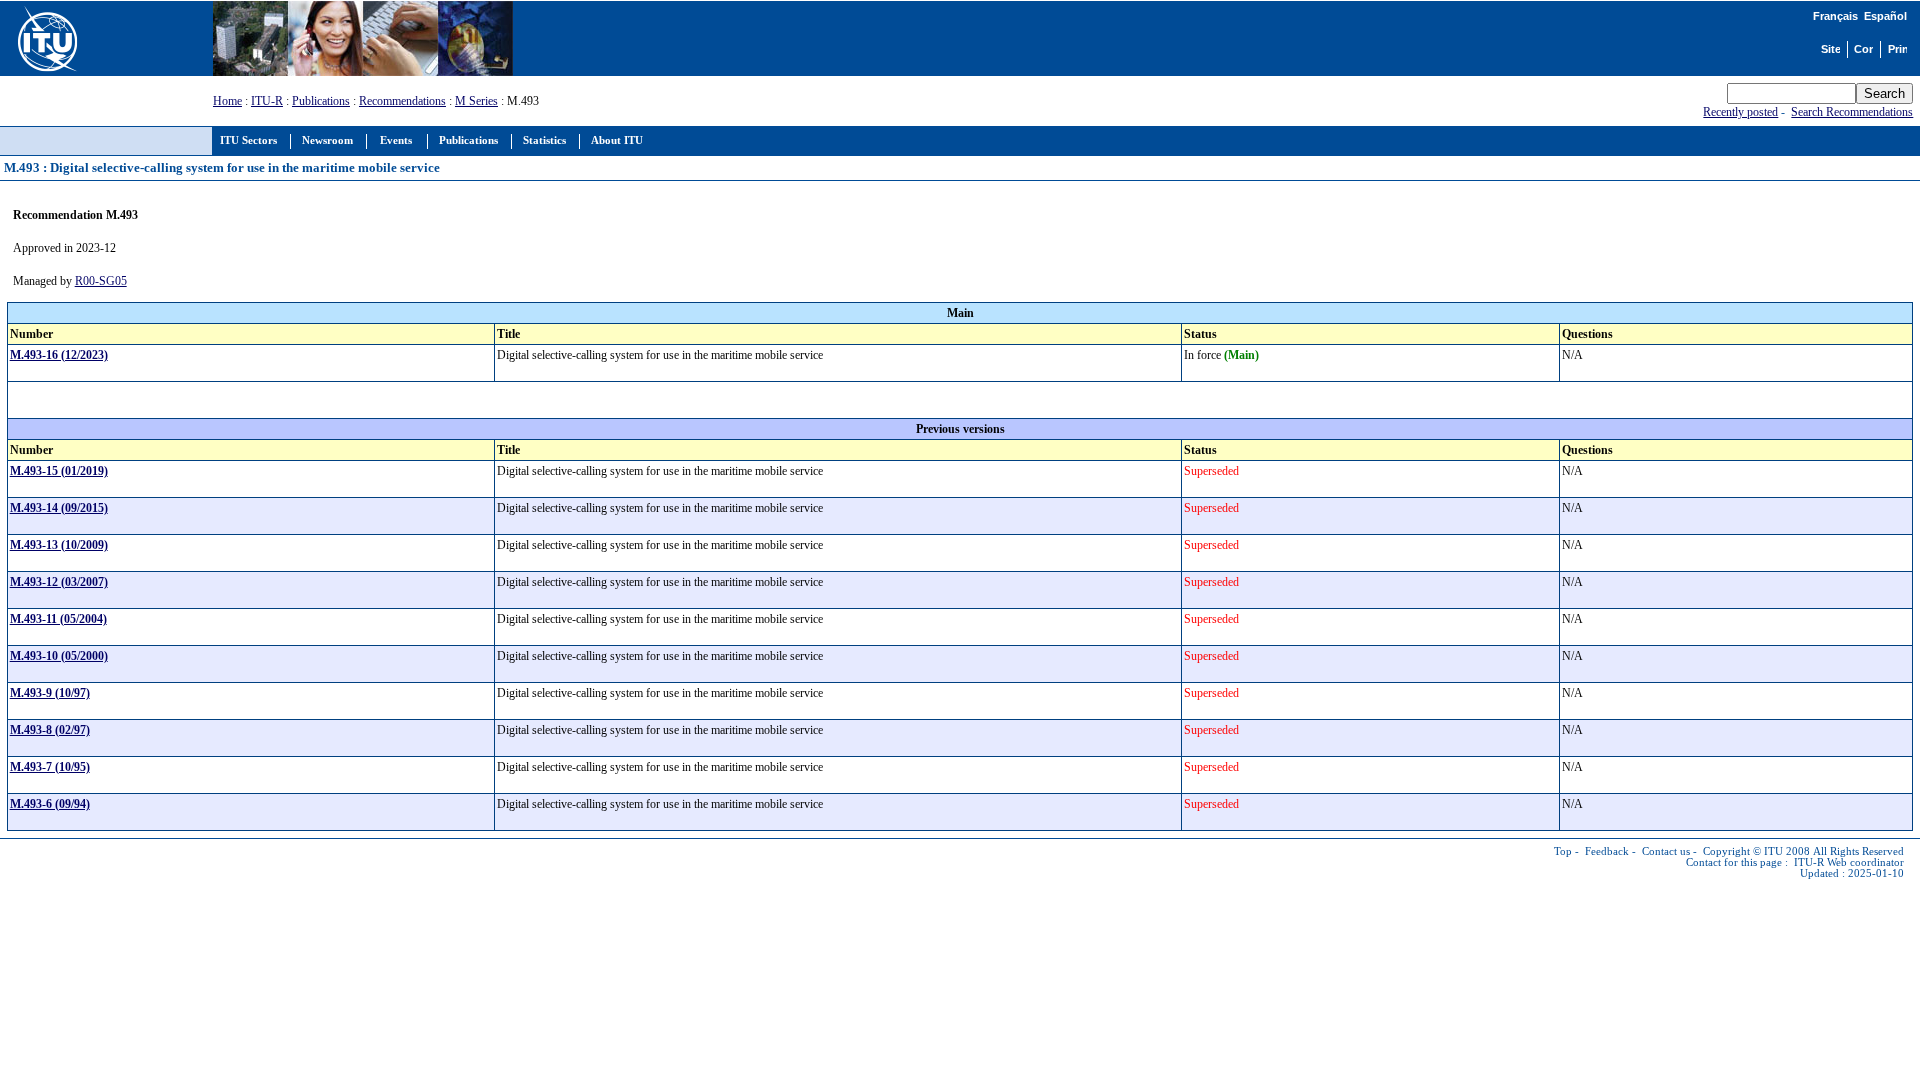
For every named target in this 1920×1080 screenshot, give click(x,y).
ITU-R (267, 101)
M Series (476, 101)
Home (227, 101)
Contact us (1666, 851)
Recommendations (402, 101)
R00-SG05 (101, 281)
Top (1563, 851)
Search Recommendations (1852, 112)
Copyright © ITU (1743, 851)
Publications (321, 101)
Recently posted (1740, 112)
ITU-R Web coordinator (1849, 862)
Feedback (1607, 851)
